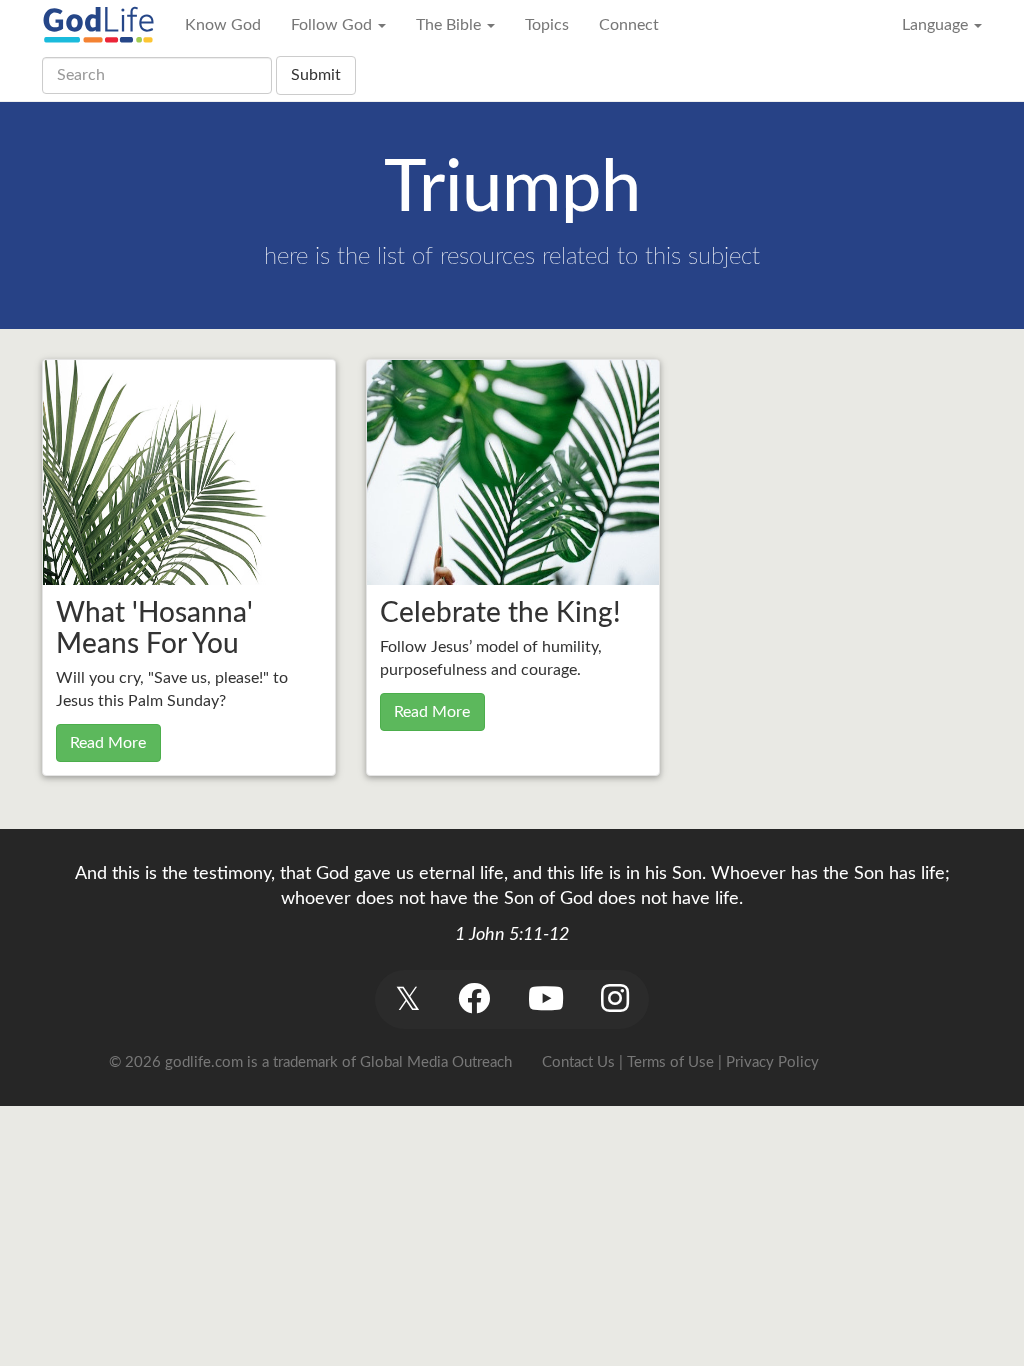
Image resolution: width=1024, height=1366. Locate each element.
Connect (629, 25)
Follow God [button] (333, 25)
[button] (407, 999)
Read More (108, 743)
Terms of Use (670, 1062)
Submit (316, 75)
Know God (223, 25)
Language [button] (937, 25)
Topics (547, 25)
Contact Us (578, 1062)
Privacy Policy (772, 1062)
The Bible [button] (450, 25)
